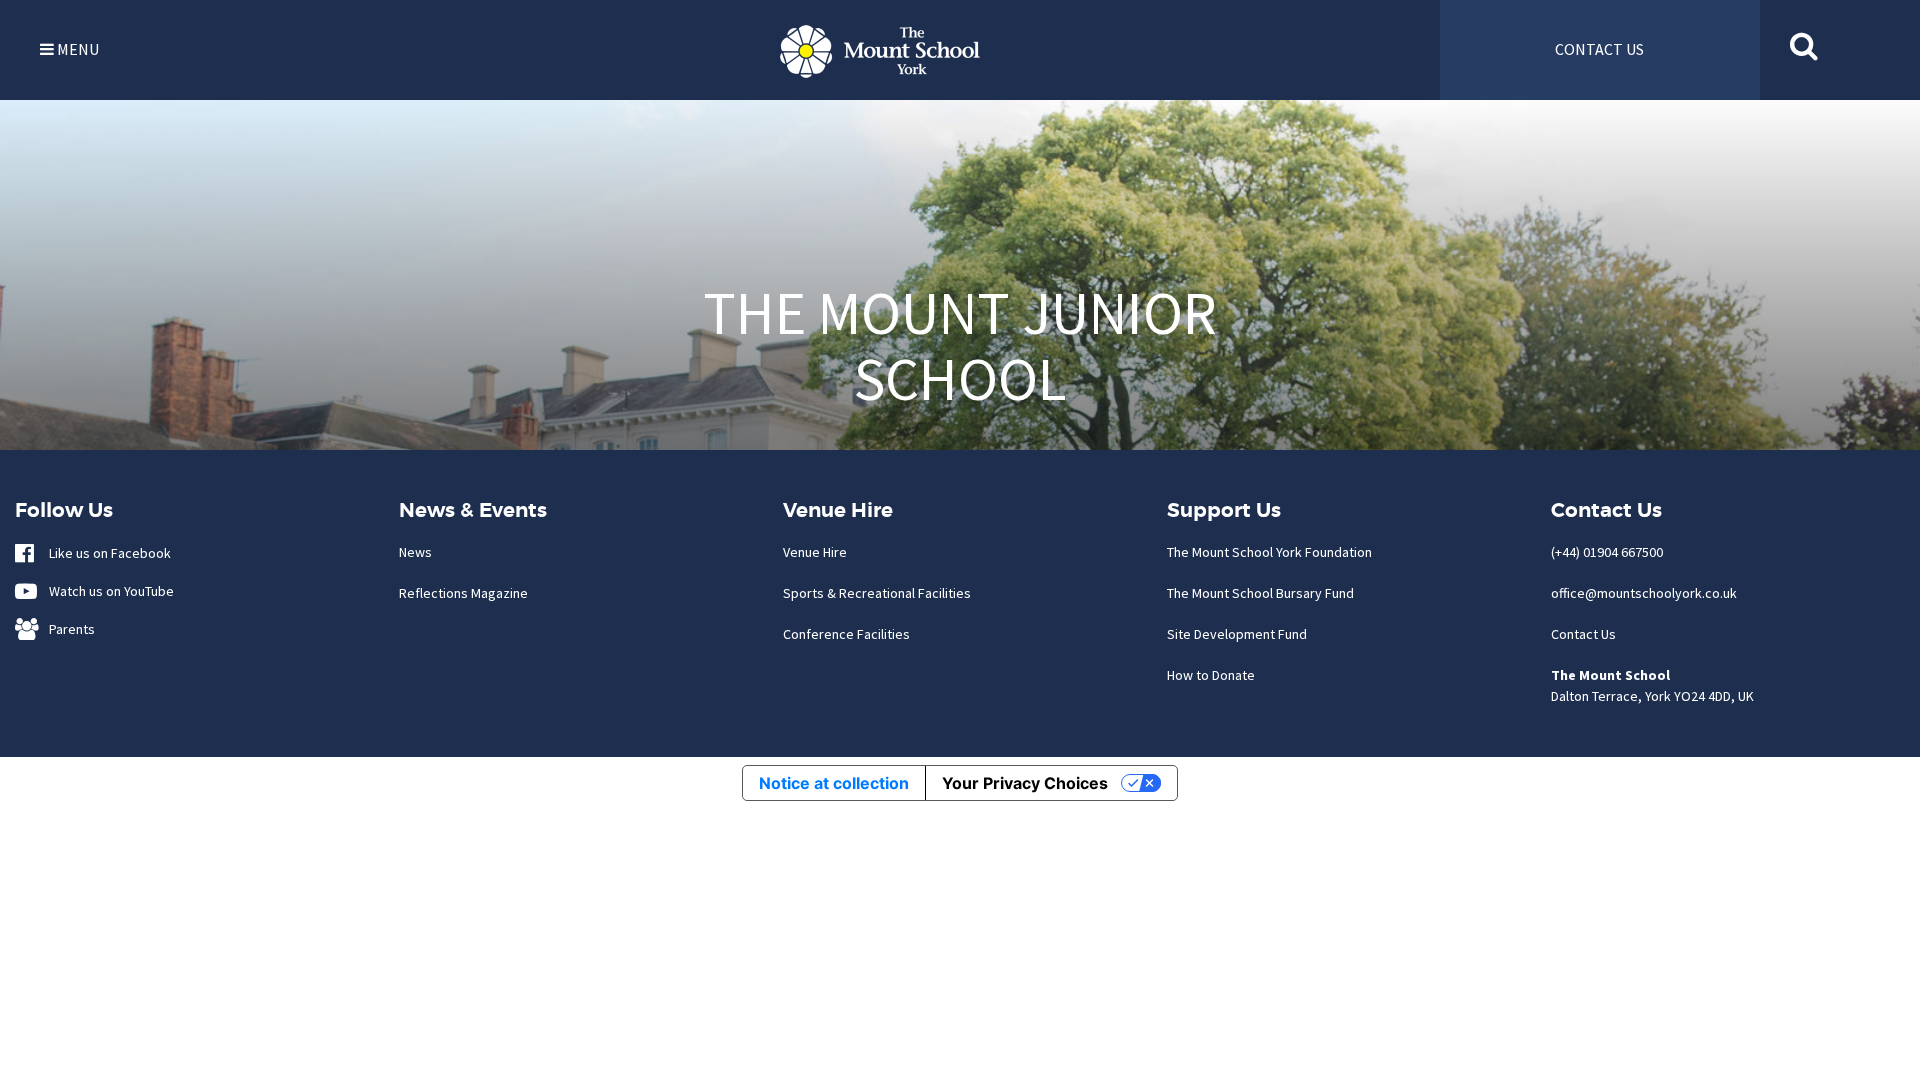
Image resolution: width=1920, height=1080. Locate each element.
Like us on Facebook (105, 553)
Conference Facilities (846, 634)
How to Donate (1211, 675)
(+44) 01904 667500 (1607, 552)
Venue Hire (815, 552)
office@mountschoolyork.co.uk (1644, 593)
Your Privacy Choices (1025, 783)
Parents (67, 629)
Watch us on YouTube (107, 591)
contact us (1599, 49)
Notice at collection (834, 783)
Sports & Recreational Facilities (877, 593)
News (415, 552)
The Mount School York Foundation (1269, 552)
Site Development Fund (1237, 634)
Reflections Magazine (463, 593)
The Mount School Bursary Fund (1260, 593)
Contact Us (1583, 634)
